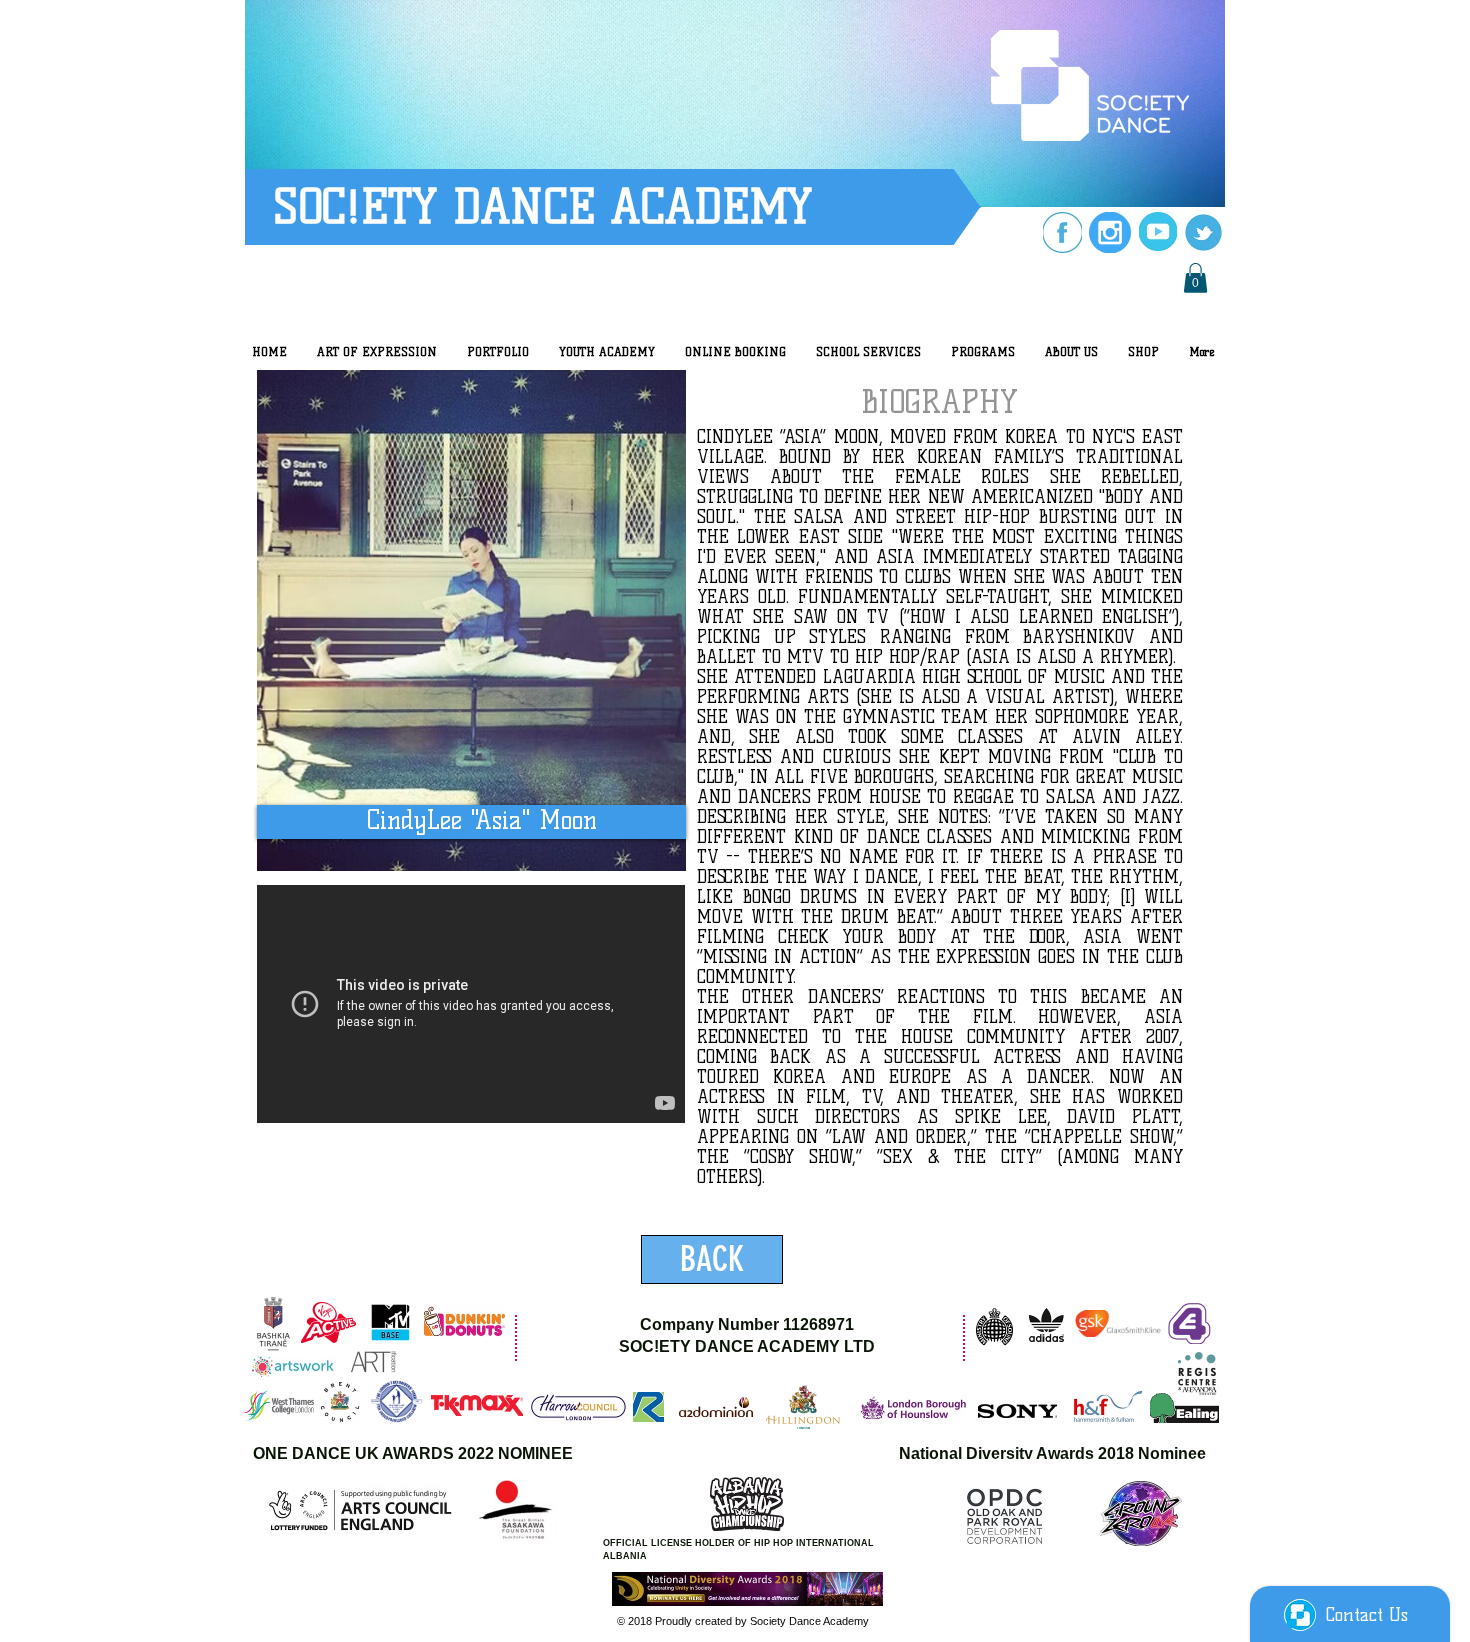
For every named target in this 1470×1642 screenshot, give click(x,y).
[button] (1195, 278)
